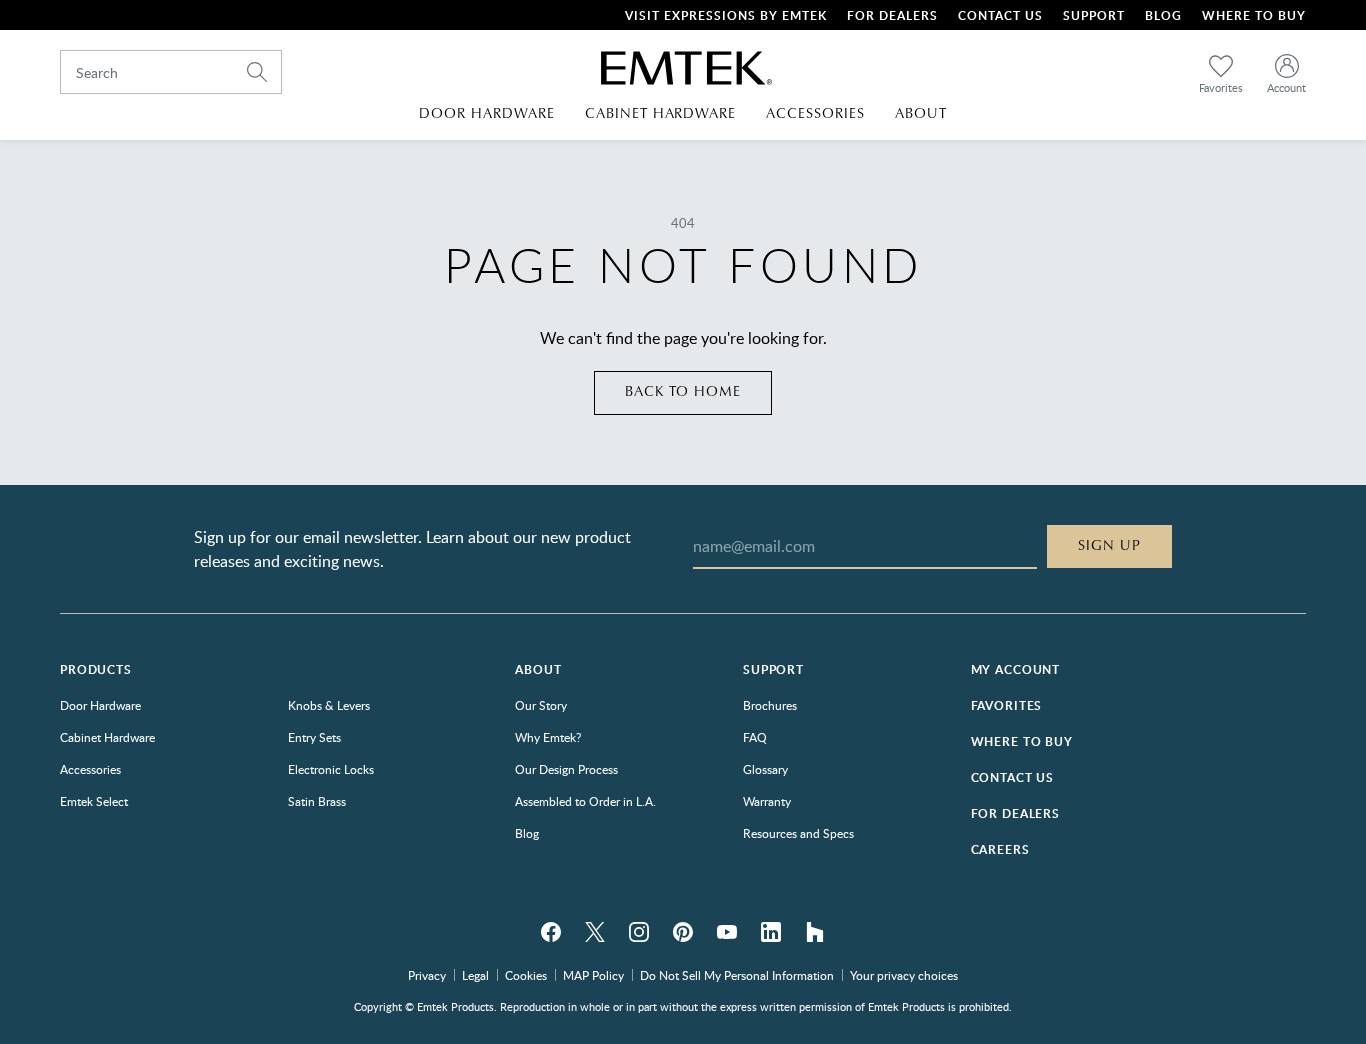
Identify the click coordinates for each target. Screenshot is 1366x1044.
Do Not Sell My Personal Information (737, 975)
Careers (1000, 849)
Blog (1163, 15)
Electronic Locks (331, 769)
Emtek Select (94, 801)
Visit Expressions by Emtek (726, 15)
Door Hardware (100, 705)
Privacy (427, 975)
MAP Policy (593, 975)
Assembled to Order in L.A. (585, 801)
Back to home (683, 392)
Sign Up (1109, 546)
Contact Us (1000, 15)
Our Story (541, 705)
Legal (475, 975)
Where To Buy (1254, 15)
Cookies (526, 975)
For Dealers (892, 15)
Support (1094, 15)
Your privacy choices (904, 975)
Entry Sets (314, 737)
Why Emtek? (548, 737)
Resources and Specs (798, 833)
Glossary (765, 769)
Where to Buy (1022, 741)
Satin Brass (317, 801)
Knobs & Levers (329, 705)
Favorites (1007, 705)
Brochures (770, 705)
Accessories (90, 769)
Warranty (767, 801)
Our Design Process (566, 769)
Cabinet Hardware (107, 737)
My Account (1015, 669)
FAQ (755, 737)
